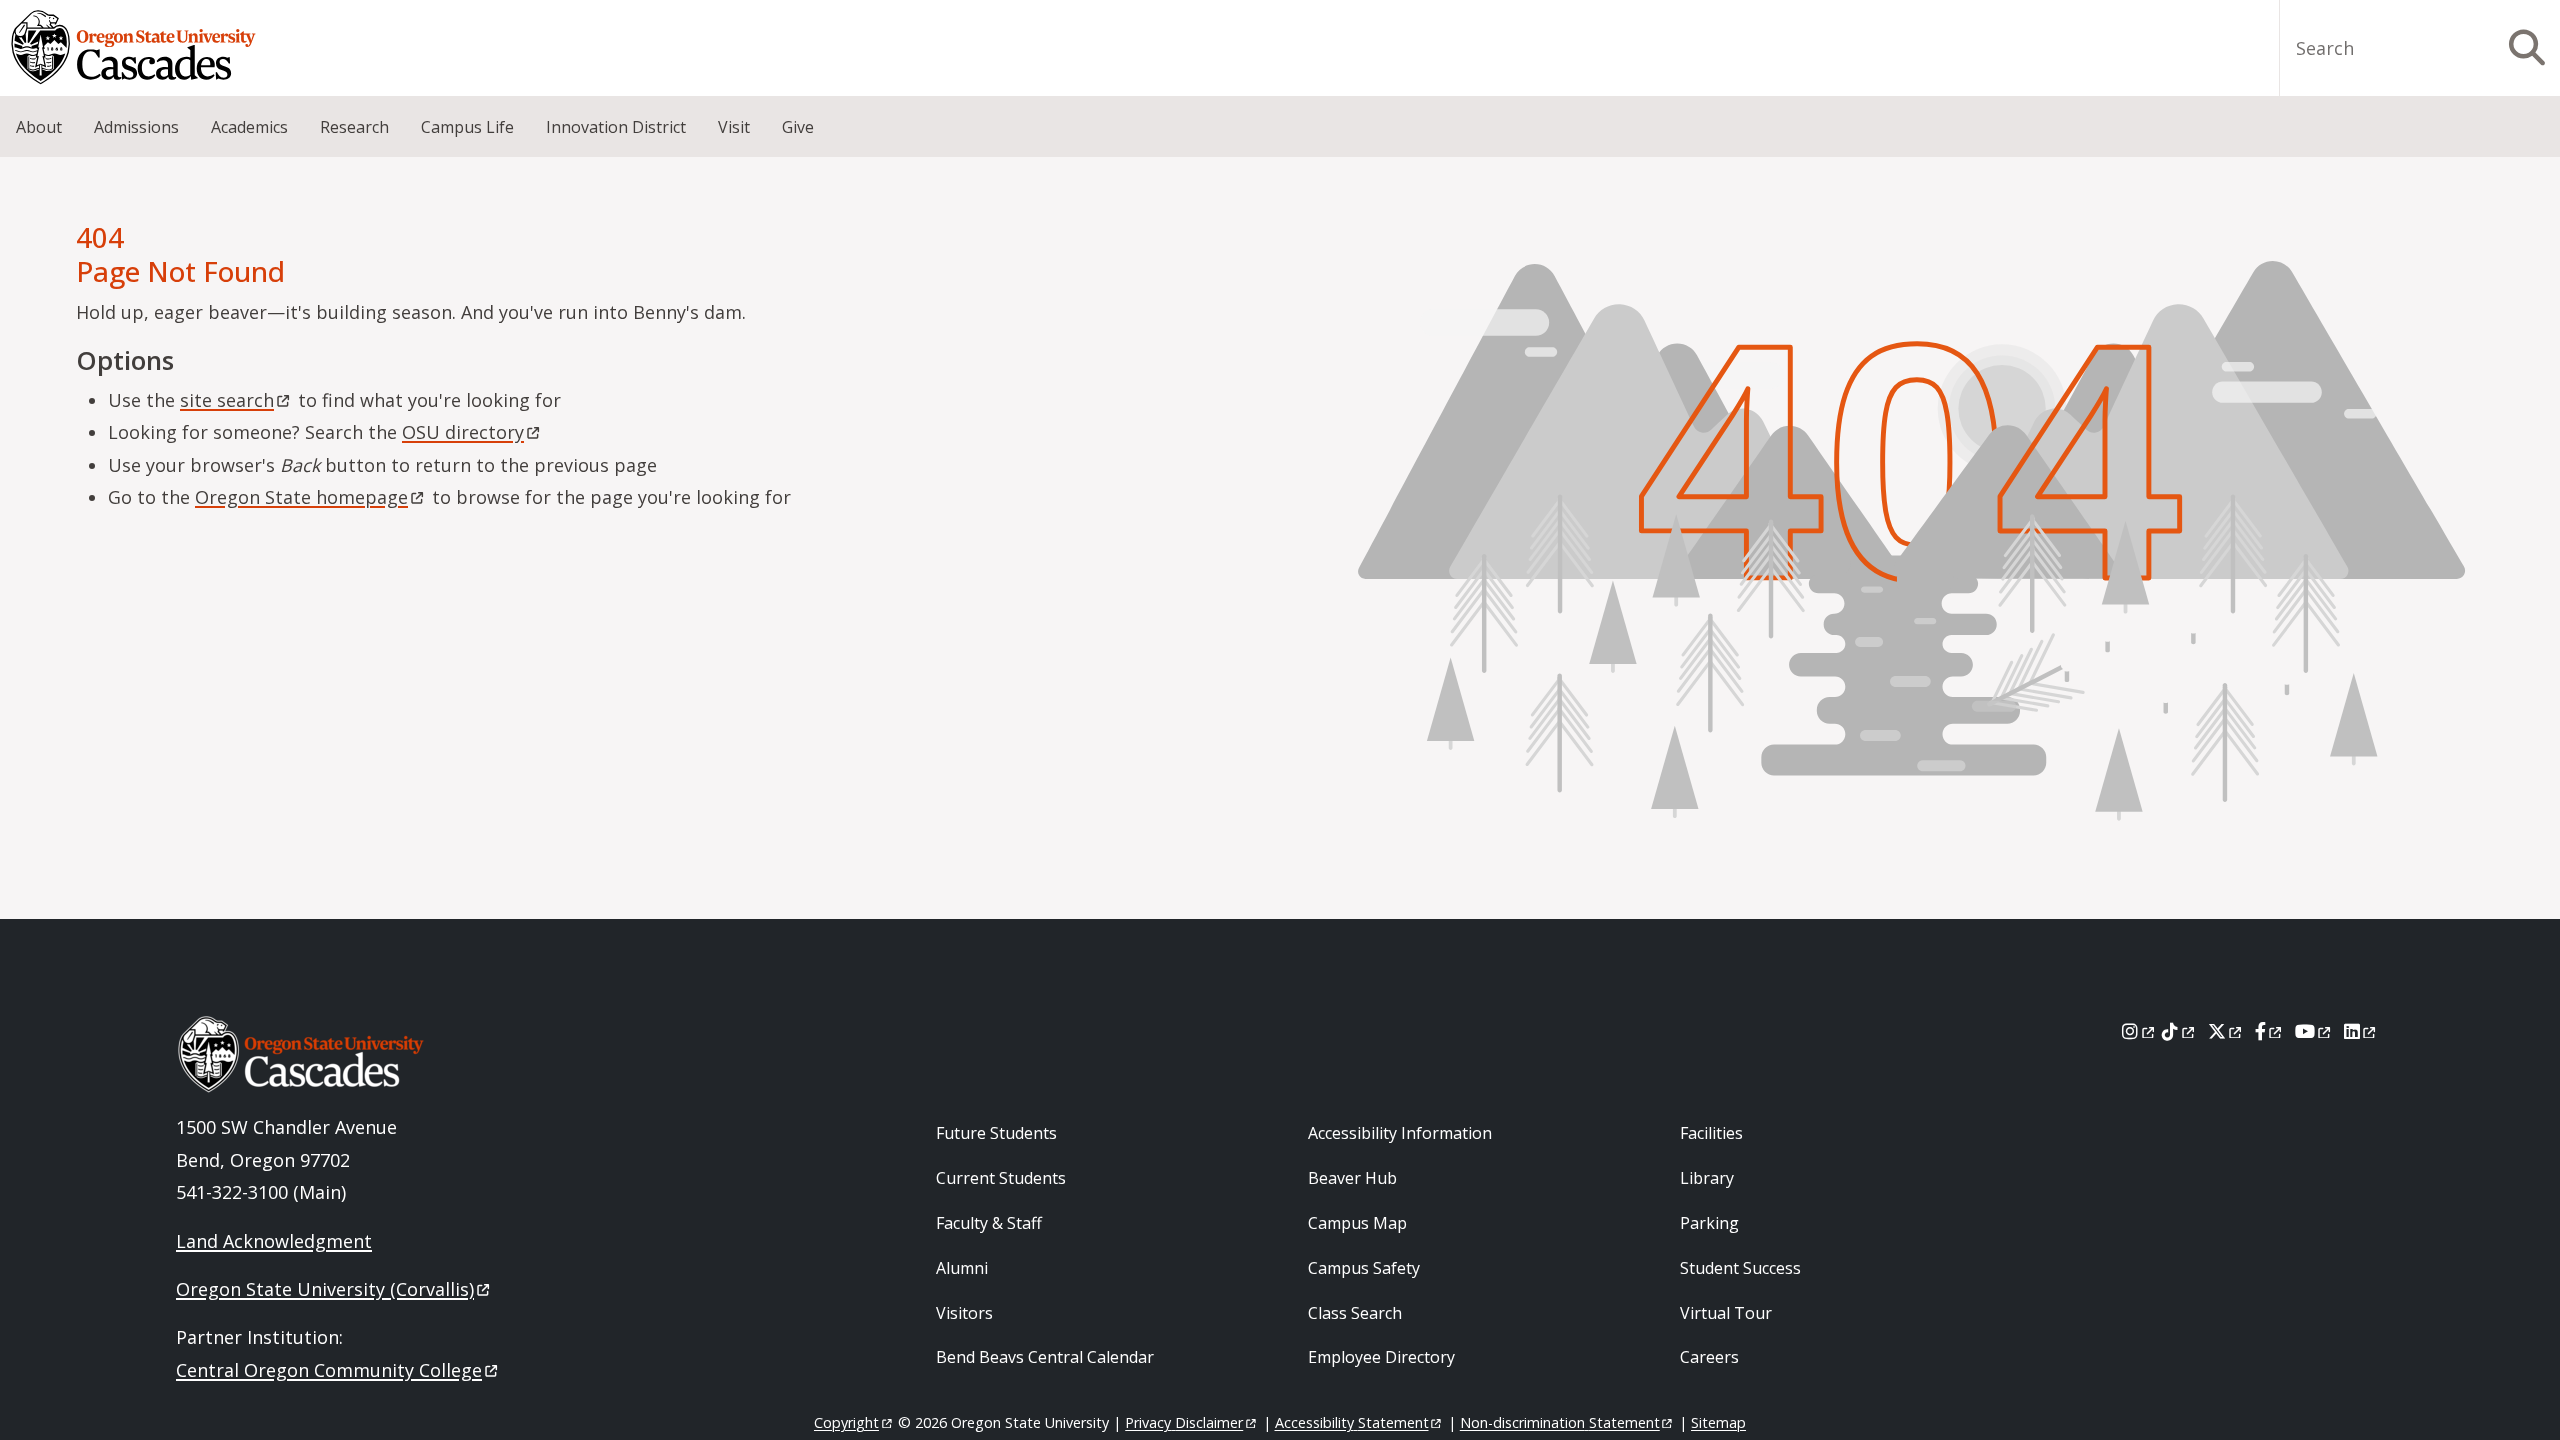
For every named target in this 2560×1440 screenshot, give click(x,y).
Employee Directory (1381, 1357)
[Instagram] (2139, 1031)
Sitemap (1718, 1422)
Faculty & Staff (989, 1223)
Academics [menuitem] (249, 127)
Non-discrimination (1560, 1422)
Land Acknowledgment (274, 1241)
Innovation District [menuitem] (616, 127)
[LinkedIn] (2361, 1031)
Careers (1709, 1357)
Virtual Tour (1726, 1313)
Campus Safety (1364, 1268)
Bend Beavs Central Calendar (1045, 1357)
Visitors (964, 1313)
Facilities (1711, 1133)
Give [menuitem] (798, 127)
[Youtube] (2314, 1031)
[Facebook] (2270, 1031)
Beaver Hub (1352, 1178)
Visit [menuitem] (734, 127)
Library (1707, 1178)
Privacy (1184, 1422)
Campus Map (1357, 1223)
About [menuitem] (39, 127)
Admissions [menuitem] (136, 127)
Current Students (1001, 1178)
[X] (2226, 1031)
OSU (463, 432)
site (227, 400)
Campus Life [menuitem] (467, 127)
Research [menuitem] (354, 127)
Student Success (1740, 1268)
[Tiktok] (2179, 1031)
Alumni (962, 1268)
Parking (1709, 1223)
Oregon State (301, 497)
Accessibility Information (1400, 1133)
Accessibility (1352, 1422)
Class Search (1355, 1313)
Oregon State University (325, 1289)
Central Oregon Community (329, 1370)
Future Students (996, 1133)
